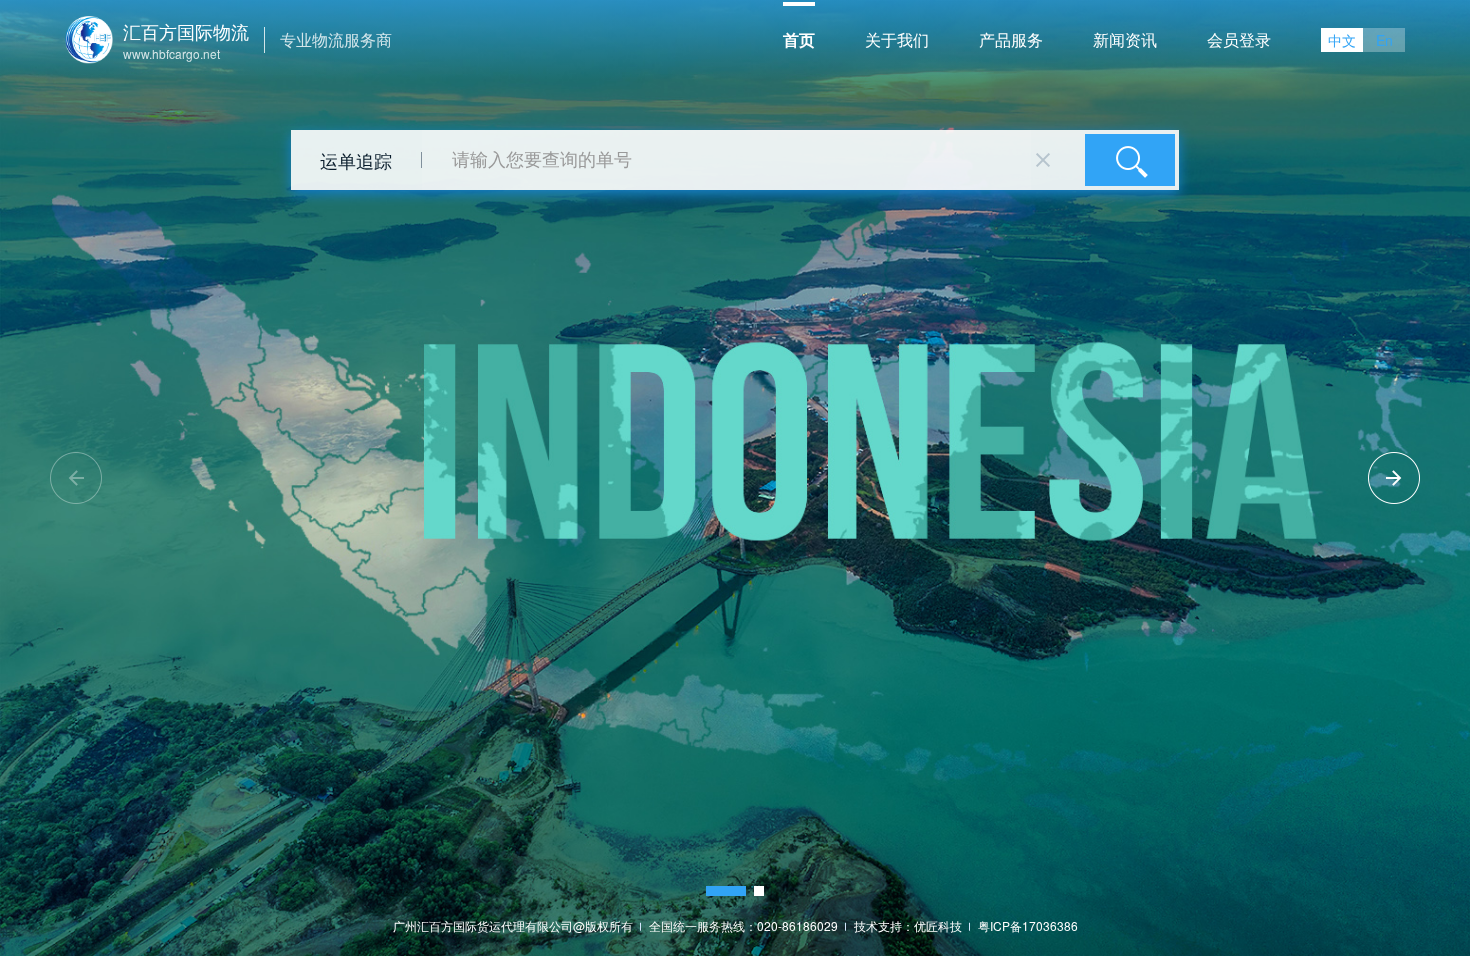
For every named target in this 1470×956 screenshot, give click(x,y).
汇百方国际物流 (186, 31)
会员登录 (1239, 39)
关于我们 (897, 39)
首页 (799, 39)
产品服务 (1011, 39)
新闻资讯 (1125, 39)
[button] (726, 891)
